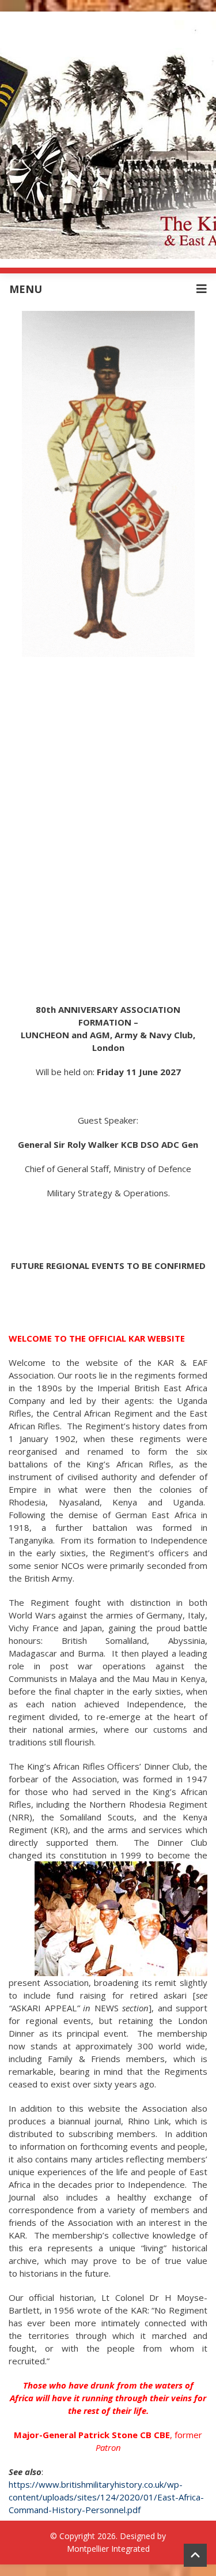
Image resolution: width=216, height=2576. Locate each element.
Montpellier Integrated (108, 2549)
